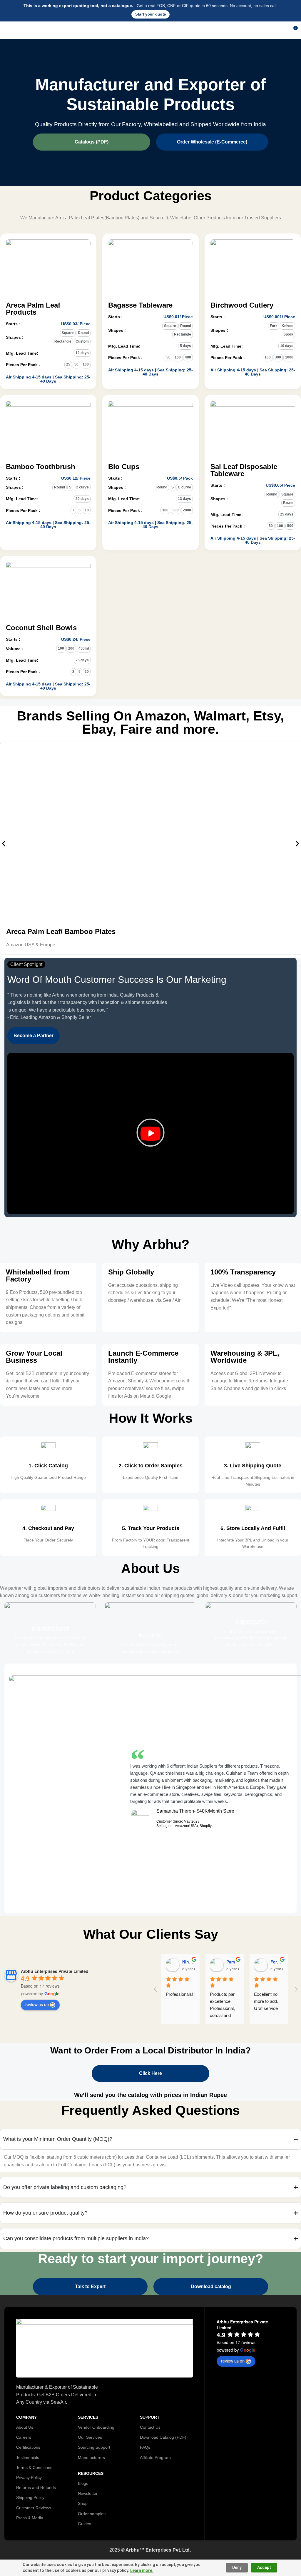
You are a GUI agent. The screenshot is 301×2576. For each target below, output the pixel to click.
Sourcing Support (94, 2447)
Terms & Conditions (34, 2467)
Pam (231, 1962)
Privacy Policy (29, 2477)
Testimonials (28, 2457)
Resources (91, 2473)
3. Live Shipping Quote (253, 1466)
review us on (37, 2004)
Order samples (92, 2514)
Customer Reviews (34, 2508)
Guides (85, 2524)
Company (26, 2417)
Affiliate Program (155, 2457)
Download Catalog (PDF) (163, 2437)
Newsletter (88, 2493)
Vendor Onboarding (96, 2427)
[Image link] (104, 2348)
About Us (25, 2427)
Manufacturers (91, 2457)
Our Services (90, 2437)
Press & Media (30, 2518)
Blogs (83, 2483)
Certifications (28, 2447)
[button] (4, 844)
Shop (83, 2503)
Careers (24, 2437)
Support (150, 2417)
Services (88, 2417)
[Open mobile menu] (7, 30)
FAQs (145, 2447)
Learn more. (142, 2570)
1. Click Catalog (48, 1466)
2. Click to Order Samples (150, 1466)
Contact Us (150, 2427)
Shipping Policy (30, 2497)
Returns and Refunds (36, 2487)
